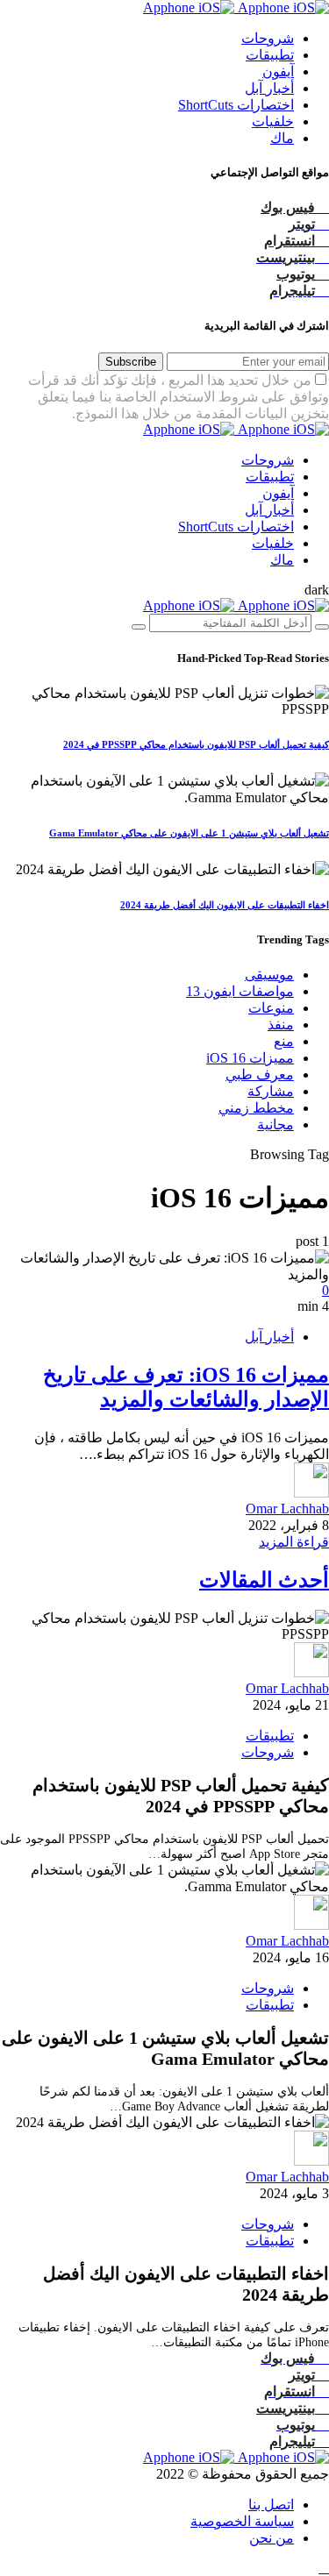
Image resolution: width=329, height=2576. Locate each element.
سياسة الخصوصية (242, 2521)
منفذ (281, 1025)
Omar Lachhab (287, 1509)
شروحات (268, 38)
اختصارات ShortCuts (236, 105)
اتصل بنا (271, 2505)
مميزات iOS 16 (250, 1058)
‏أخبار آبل (269, 88)
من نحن (272, 2538)
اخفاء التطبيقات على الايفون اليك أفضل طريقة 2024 (225, 905)
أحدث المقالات (264, 1580)
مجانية (275, 1124)
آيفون (278, 71)
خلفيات (273, 121)
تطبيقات (270, 55)
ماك (282, 138)
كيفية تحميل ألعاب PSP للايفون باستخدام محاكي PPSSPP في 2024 (196, 744)
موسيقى (269, 975)
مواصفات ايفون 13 (240, 991)
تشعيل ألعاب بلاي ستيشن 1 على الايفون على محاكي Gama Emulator (189, 833)
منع (284, 1041)
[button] (317, 590)
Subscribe (131, 362)
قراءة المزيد (294, 1542)
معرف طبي (260, 1075)
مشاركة (271, 1091)
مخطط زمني (256, 1108)
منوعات (271, 1008)
